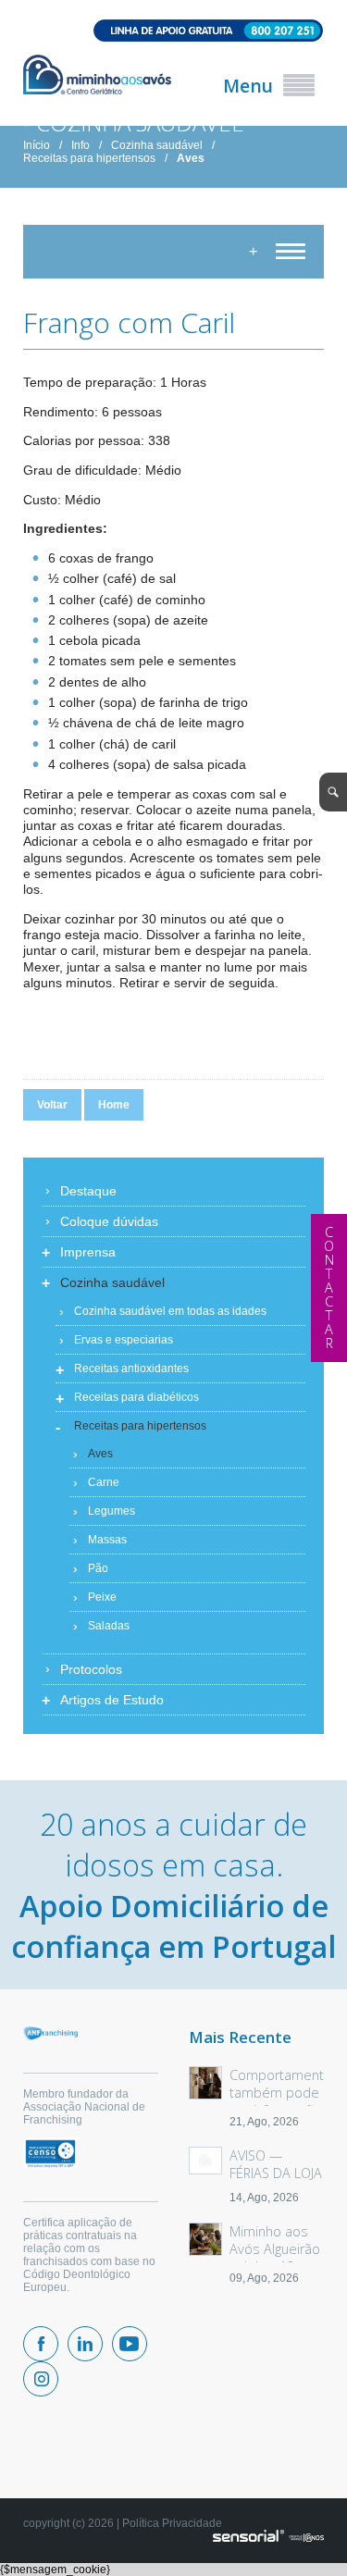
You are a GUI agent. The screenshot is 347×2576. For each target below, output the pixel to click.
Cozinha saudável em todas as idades (170, 1311)
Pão (98, 1568)
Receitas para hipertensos (89, 158)
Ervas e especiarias (124, 1340)
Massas (107, 1540)
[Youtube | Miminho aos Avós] (130, 2344)
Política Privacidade (172, 2523)
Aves (191, 158)
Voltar (52, 1105)
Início (37, 145)
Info (81, 145)
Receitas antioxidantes (131, 1368)
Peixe (102, 1597)
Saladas (109, 1626)
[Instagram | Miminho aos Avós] (41, 2379)
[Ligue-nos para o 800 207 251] (173, 32)
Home (114, 1105)
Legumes (112, 1511)
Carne (104, 1482)
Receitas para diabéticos (136, 1397)
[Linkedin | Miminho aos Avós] (85, 2344)
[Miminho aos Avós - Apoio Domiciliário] (97, 76)
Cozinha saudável (157, 145)
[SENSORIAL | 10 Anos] (268, 2537)
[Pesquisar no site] (333, 792)
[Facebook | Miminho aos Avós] (41, 2344)
